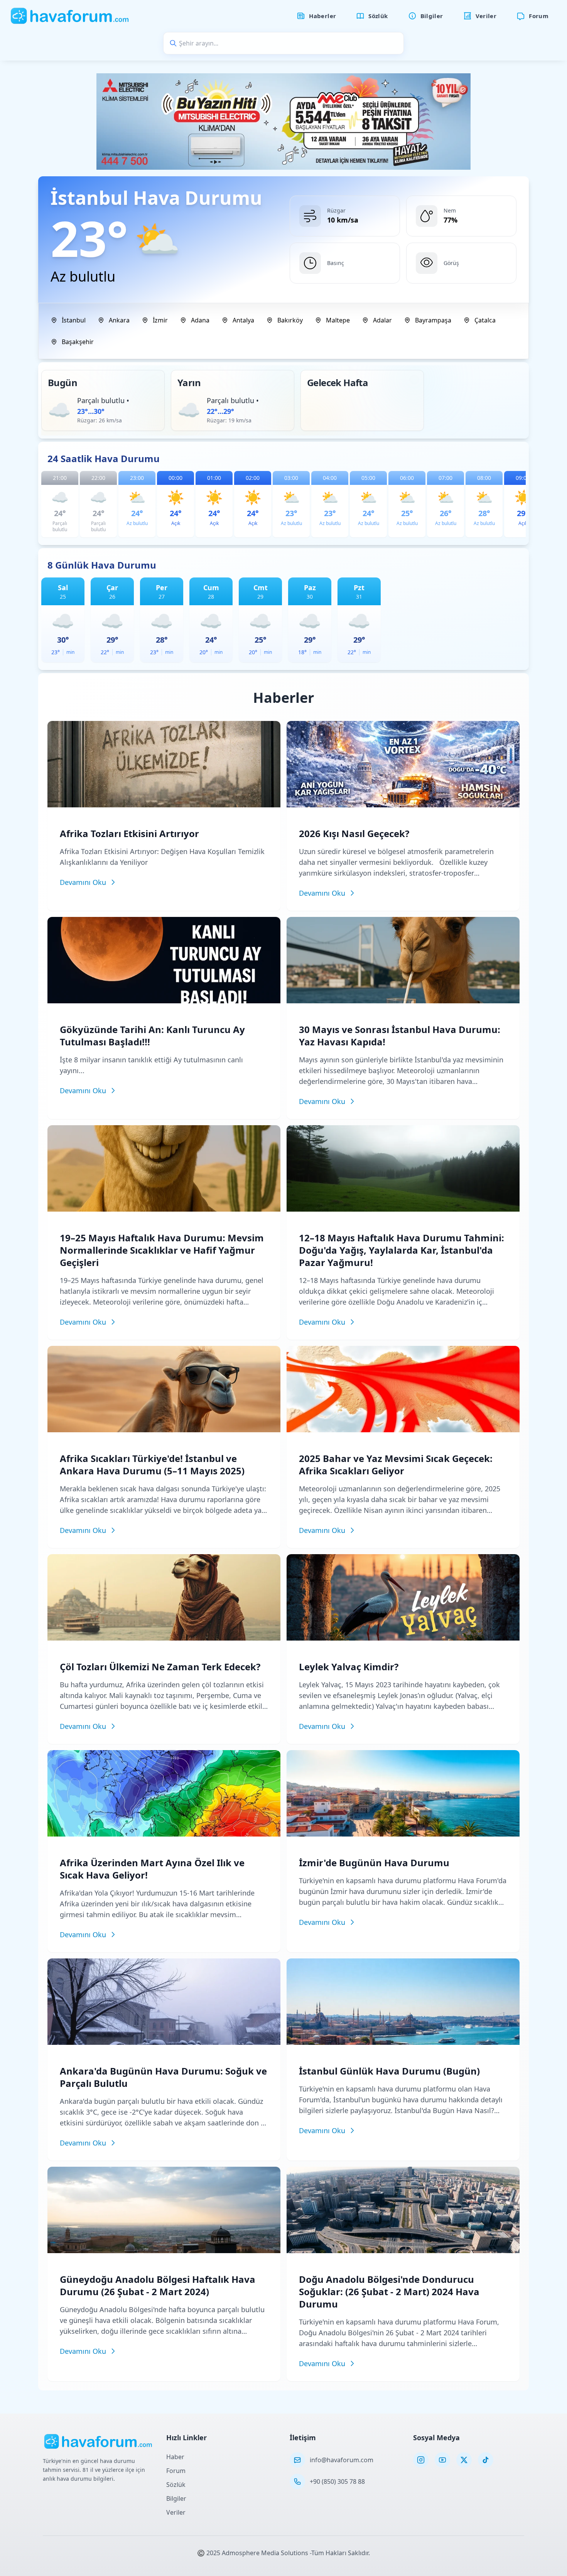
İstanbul (74, 320)
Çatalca (485, 320)
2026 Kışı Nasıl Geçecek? (354, 833)
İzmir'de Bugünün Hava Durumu (374, 1863)
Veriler (176, 2512)
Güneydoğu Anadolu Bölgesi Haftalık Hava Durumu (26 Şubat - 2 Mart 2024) (158, 2285)
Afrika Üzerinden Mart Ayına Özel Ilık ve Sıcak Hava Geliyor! (152, 1869)
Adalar (382, 320)
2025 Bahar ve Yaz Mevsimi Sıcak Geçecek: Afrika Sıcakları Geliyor (396, 1464)
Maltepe (338, 320)
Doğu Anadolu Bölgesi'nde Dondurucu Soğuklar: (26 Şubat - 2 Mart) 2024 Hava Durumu (389, 2292)
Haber (175, 2457)
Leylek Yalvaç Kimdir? (349, 1667)
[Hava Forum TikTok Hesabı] (486, 2460)
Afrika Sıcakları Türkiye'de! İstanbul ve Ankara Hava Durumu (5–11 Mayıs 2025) (152, 1464)
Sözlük (176, 2485)
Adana (200, 320)
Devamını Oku (83, 882)
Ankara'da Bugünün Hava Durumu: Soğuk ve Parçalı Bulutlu (163, 2077)
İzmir (160, 320)
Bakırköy (290, 320)
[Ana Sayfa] (70, 16)
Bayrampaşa (433, 320)
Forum (176, 2471)
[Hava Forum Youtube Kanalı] (442, 2460)
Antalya (243, 320)
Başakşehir (78, 342)
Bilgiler (176, 2498)
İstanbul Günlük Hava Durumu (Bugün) (389, 2071)
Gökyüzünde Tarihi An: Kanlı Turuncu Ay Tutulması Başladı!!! (152, 1036)
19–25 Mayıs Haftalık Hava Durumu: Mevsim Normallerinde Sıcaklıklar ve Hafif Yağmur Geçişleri (162, 1250)
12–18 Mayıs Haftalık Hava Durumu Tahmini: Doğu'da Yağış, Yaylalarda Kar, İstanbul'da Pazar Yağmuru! (402, 1250)
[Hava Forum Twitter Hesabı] (464, 2460)
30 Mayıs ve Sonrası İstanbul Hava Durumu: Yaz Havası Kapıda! (400, 1036)
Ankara (119, 320)
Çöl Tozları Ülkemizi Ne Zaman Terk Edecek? (160, 1667)
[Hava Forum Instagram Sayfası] (421, 2460)
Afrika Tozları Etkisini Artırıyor (129, 833)
